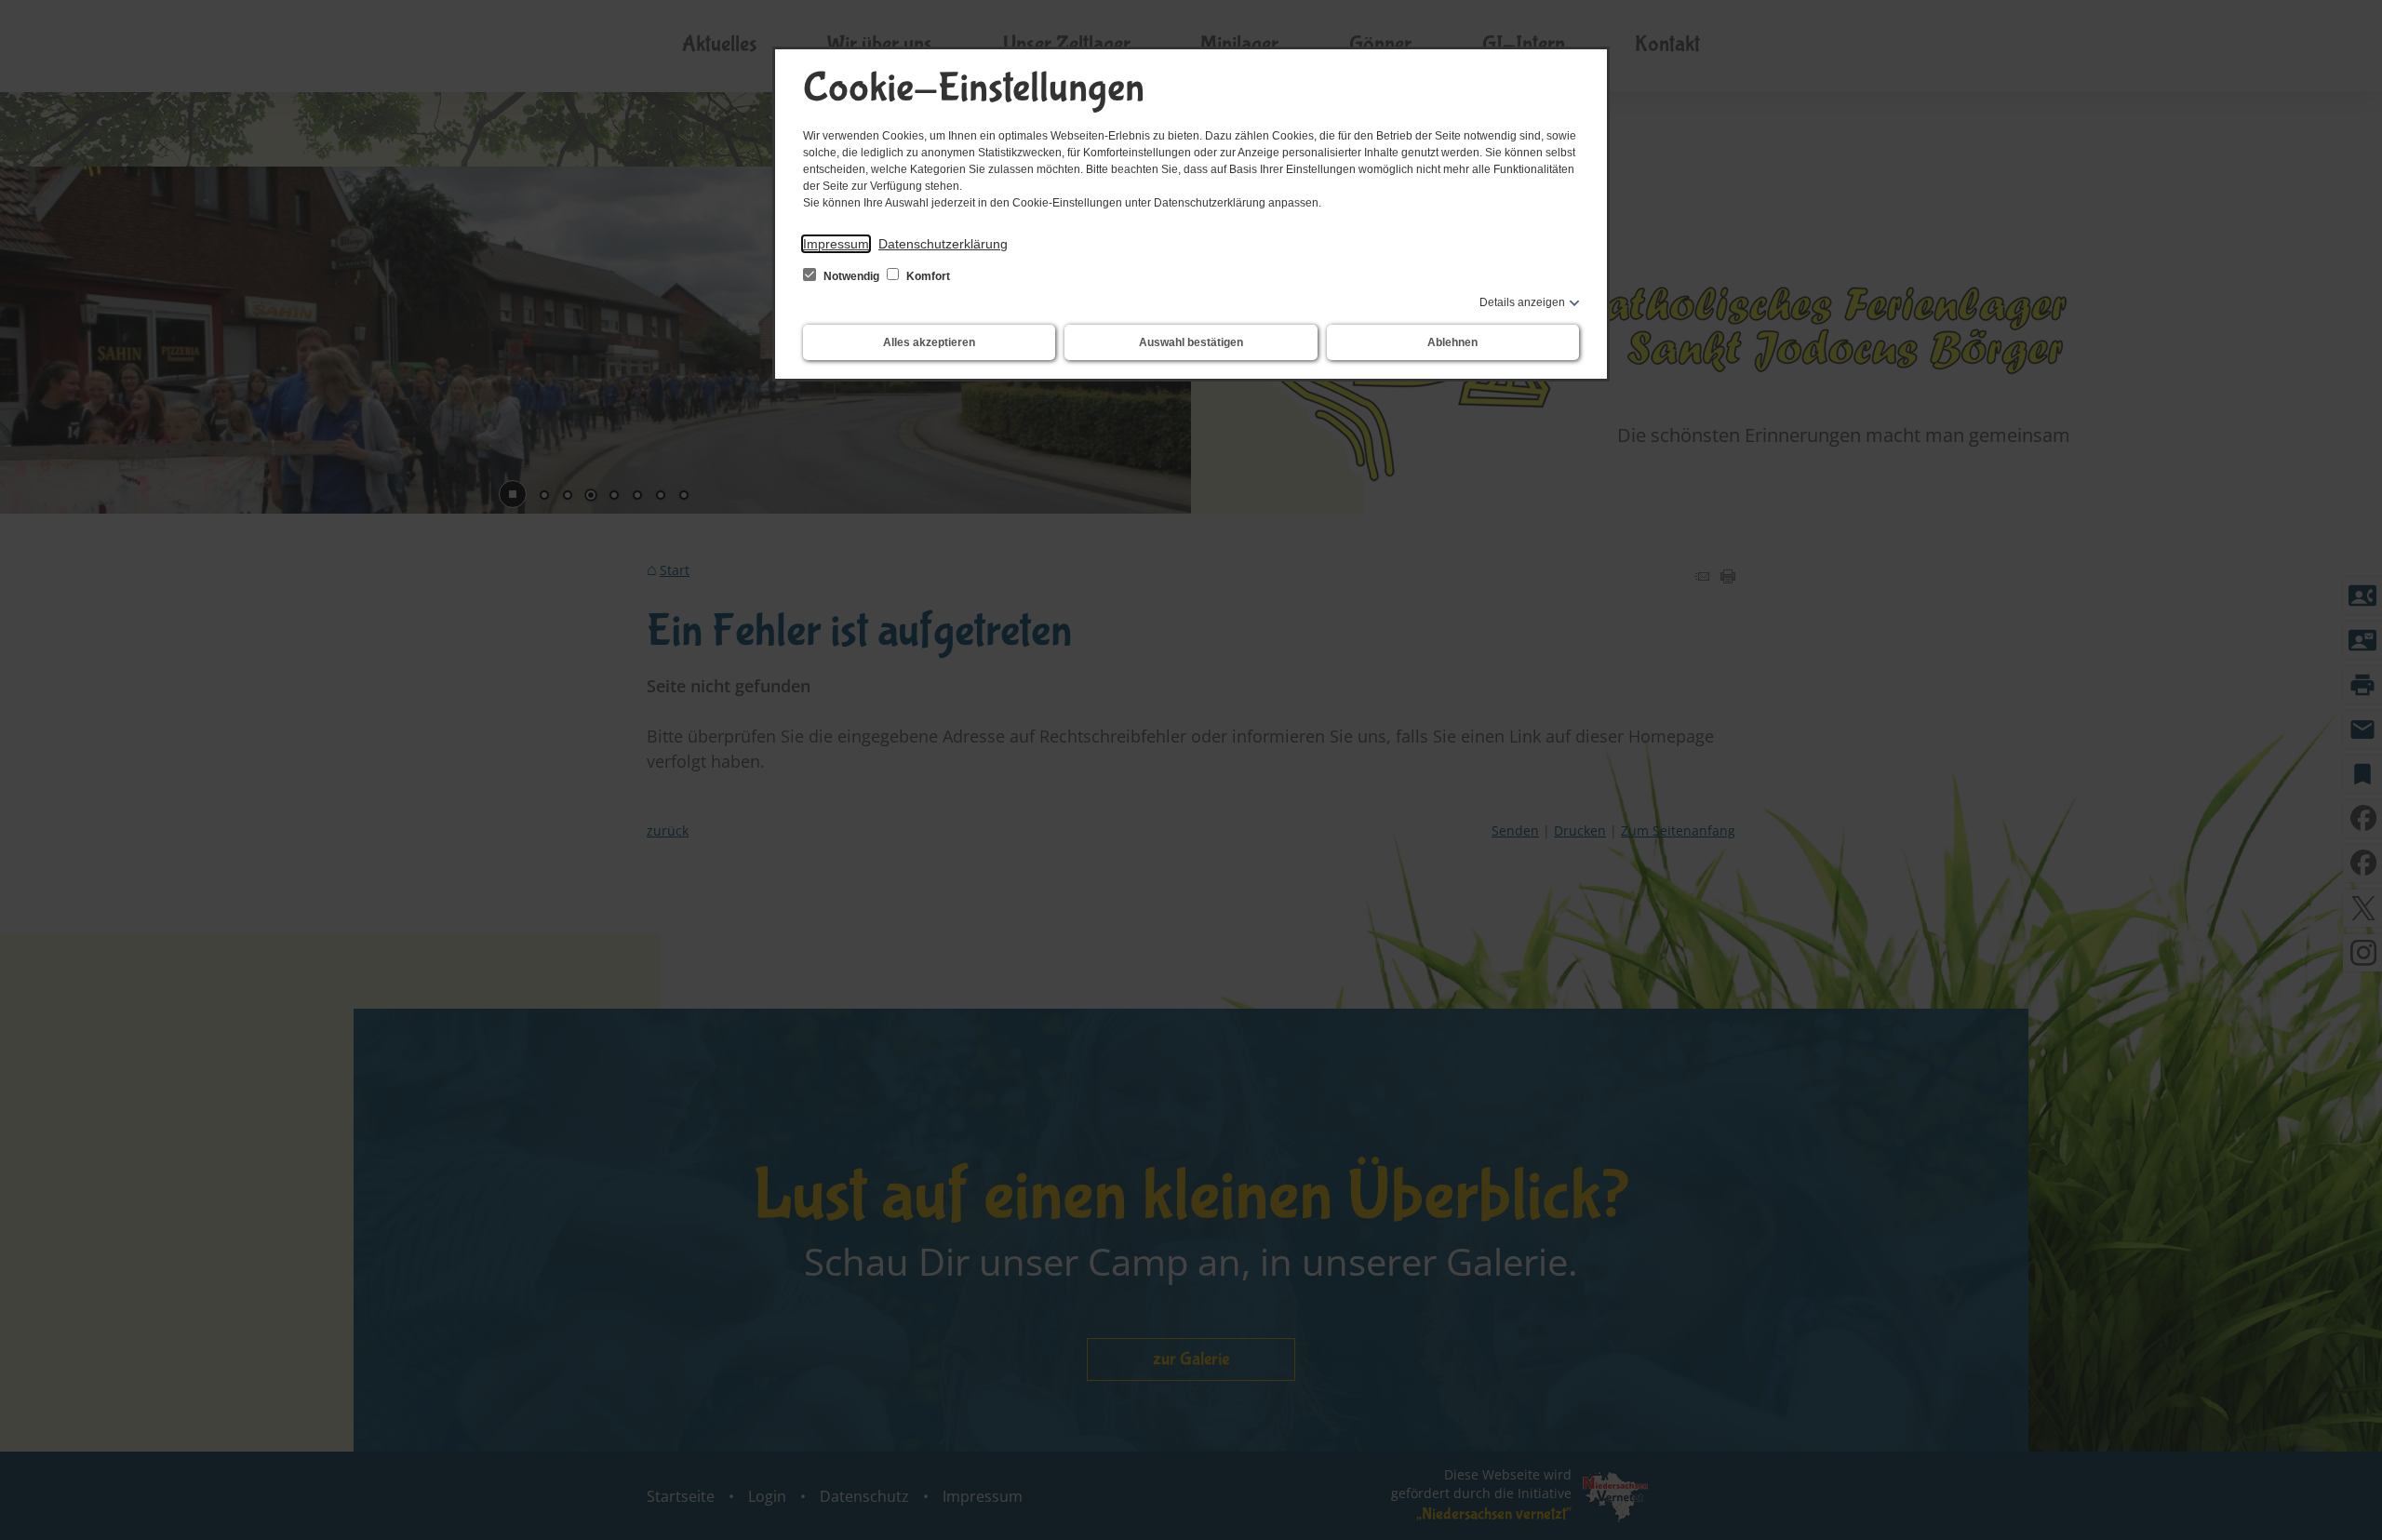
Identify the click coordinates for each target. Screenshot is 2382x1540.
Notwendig (851, 276)
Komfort (927, 276)
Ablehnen (1452, 342)
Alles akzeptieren (929, 342)
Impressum (836, 244)
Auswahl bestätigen (1191, 342)
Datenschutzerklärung (943, 244)
